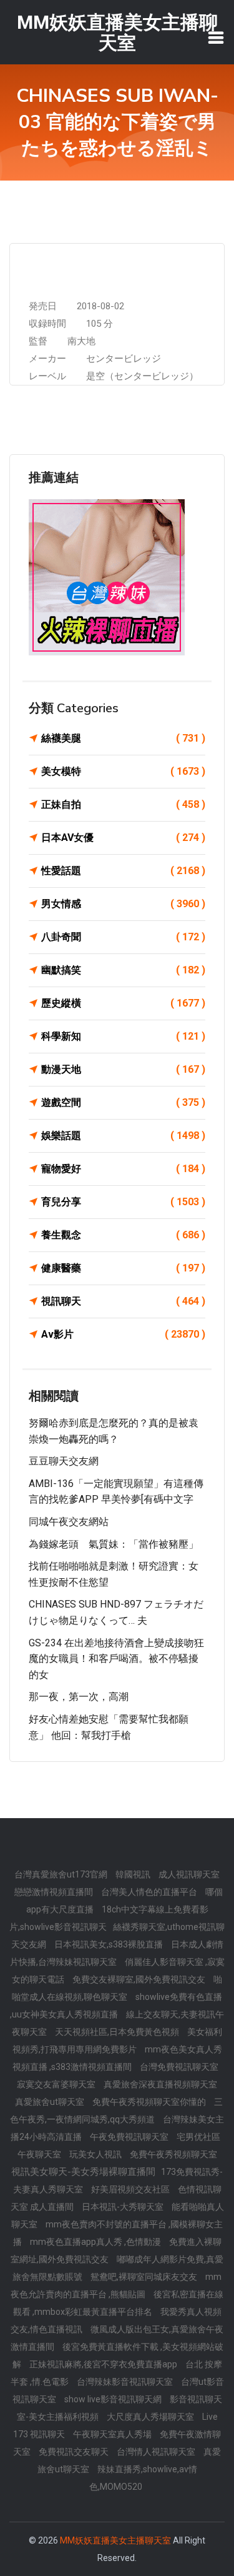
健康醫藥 (123, 1268)
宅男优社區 (198, 2137)
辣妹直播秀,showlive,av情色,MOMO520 (143, 2478)
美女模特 (123, 771)
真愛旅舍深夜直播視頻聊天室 (160, 2084)
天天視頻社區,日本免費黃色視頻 (118, 2032)
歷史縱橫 (123, 1003)
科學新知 (123, 1036)
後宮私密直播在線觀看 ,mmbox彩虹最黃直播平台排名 (119, 2303)
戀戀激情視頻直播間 (55, 1892)
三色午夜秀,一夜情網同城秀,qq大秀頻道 (116, 2111)
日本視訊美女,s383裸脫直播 (110, 1944)
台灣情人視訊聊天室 (157, 2452)
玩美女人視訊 (96, 2154)
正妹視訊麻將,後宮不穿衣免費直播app (104, 2364)
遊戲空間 (123, 1102)
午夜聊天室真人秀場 (113, 2434)
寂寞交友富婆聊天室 (57, 2084)
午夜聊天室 (40, 2154)
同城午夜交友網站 (69, 1522)
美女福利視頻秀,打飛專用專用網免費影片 (118, 2041)
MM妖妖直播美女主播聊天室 (115, 2540)
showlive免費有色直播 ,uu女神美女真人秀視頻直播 (116, 2006)
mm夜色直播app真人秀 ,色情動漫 (96, 2242)
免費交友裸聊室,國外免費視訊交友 (140, 1979)
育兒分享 (123, 1202)
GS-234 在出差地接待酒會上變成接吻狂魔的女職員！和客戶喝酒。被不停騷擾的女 (116, 1659)
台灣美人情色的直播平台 (150, 1892)
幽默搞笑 (123, 970)
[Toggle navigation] (216, 37)
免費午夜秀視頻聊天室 (173, 2154)
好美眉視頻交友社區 (131, 2189)
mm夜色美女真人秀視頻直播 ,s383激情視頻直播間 (117, 2058)
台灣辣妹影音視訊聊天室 (126, 2382)
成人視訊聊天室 (189, 1874)
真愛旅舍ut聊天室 (51, 2102)
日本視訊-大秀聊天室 (124, 2207)
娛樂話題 (123, 1136)
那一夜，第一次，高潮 (79, 1697)
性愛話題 (123, 871)
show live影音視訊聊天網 (114, 2399)
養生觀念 (123, 1235)
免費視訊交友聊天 (75, 2452)
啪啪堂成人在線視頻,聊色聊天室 (117, 1988)
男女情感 (123, 904)
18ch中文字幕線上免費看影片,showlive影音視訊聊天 (109, 1918)
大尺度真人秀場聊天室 (151, 2417)
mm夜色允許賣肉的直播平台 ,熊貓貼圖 (116, 2285)
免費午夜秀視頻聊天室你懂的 (150, 2102)
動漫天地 (123, 1069)
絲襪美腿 (123, 738)
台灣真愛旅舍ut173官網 (62, 1874)
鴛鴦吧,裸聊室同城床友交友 (145, 2277)
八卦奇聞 (123, 937)
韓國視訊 (134, 1874)
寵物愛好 (123, 1169)
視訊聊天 (123, 1301)
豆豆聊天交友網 (64, 1461)
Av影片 (123, 1334)
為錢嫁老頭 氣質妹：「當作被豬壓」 (114, 1544)
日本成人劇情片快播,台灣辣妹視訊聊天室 (117, 1953)
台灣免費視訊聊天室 (179, 2067)
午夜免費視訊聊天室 (130, 2137)
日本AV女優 (123, 838)
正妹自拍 (123, 804)
